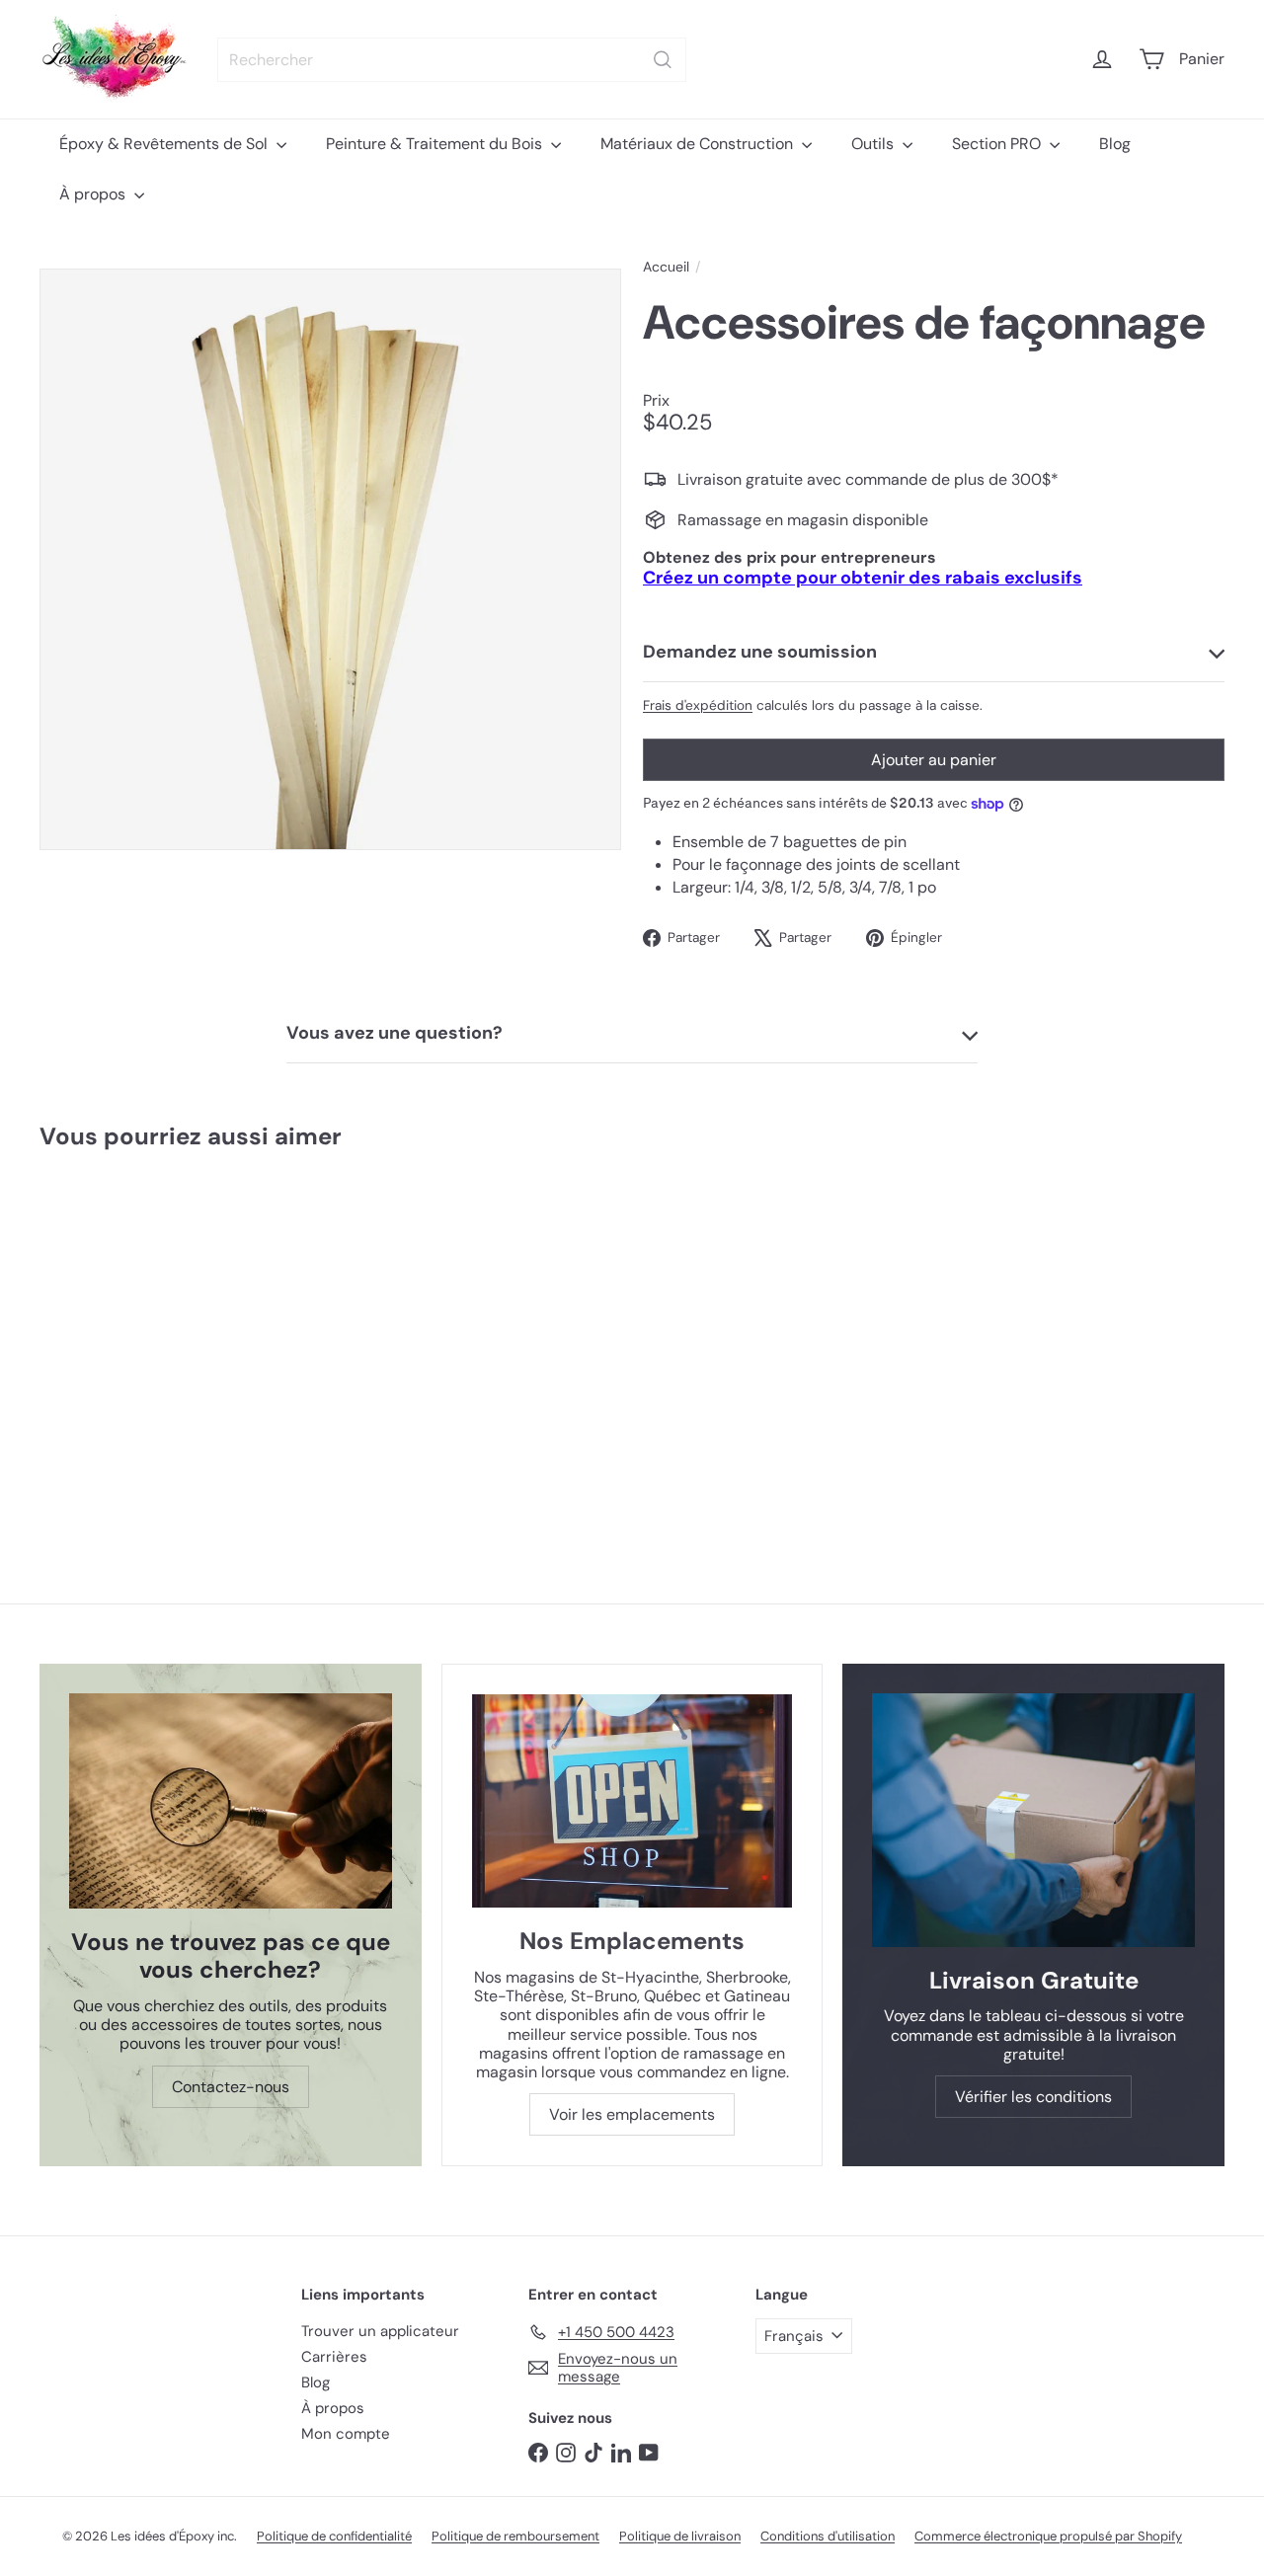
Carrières (334, 2357)
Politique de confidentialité (334, 2536)
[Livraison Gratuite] (1033, 1820)
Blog (1115, 144)
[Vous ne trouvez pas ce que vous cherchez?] (231, 1801)
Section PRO (998, 144)
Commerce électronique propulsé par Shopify (1048, 2536)
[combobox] (452, 60)
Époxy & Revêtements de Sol (165, 144)
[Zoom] (330, 559)
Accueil (666, 267)
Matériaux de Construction (699, 144)
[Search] (663, 60)
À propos (94, 194)
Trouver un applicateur (380, 2331)
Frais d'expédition (698, 705)
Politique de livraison (680, 2536)
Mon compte (346, 2434)
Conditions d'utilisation (828, 2536)
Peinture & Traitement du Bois (436, 144)
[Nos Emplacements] (632, 1801)
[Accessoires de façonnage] (138, 1338)
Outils (874, 144)
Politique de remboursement (515, 2536)
